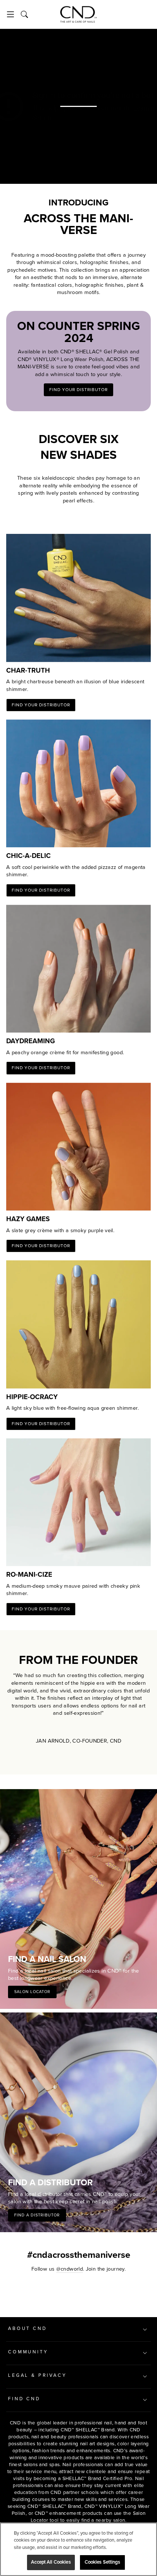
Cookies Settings (102, 2562)
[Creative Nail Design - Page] (78, 14)
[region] (78, 2549)
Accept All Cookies (51, 2562)
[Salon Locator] (78, 1899)
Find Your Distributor (78, 390)
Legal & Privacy (37, 2375)
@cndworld (70, 2269)
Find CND (24, 2399)
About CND (28, 2328)
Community (28, 2352)
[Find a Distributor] (78, 2122)
